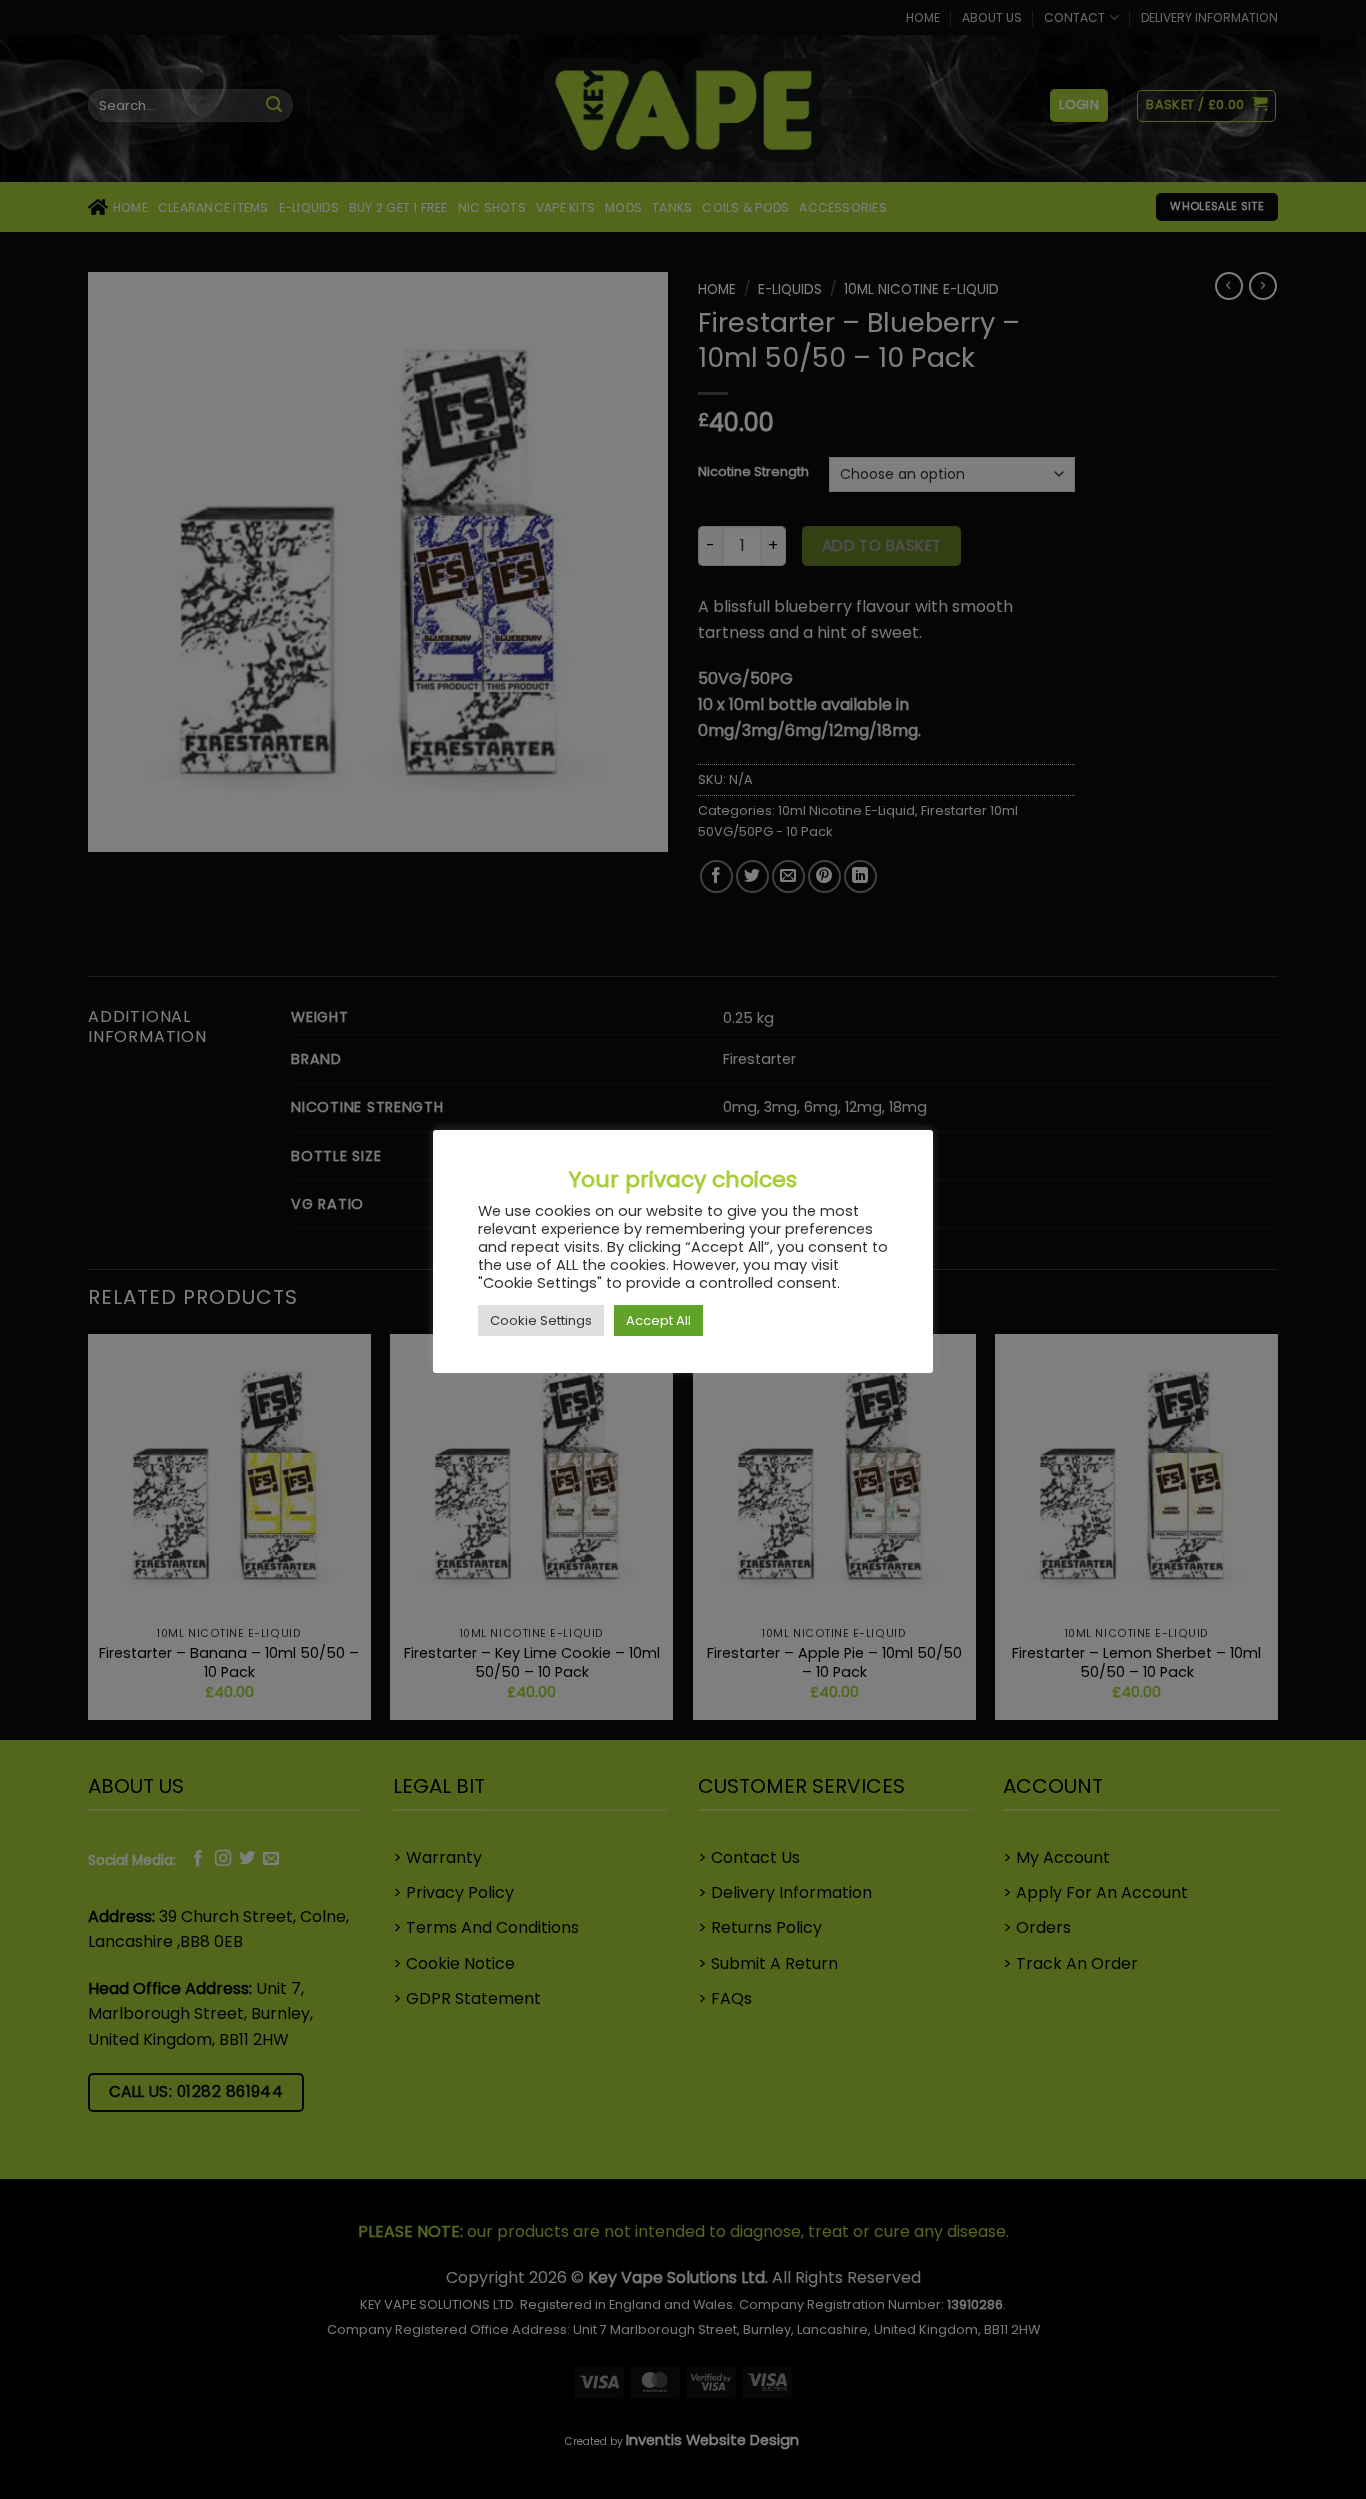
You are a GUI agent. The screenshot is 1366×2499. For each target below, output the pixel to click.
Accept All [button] (658, 1320)
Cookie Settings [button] (541, 1320)
